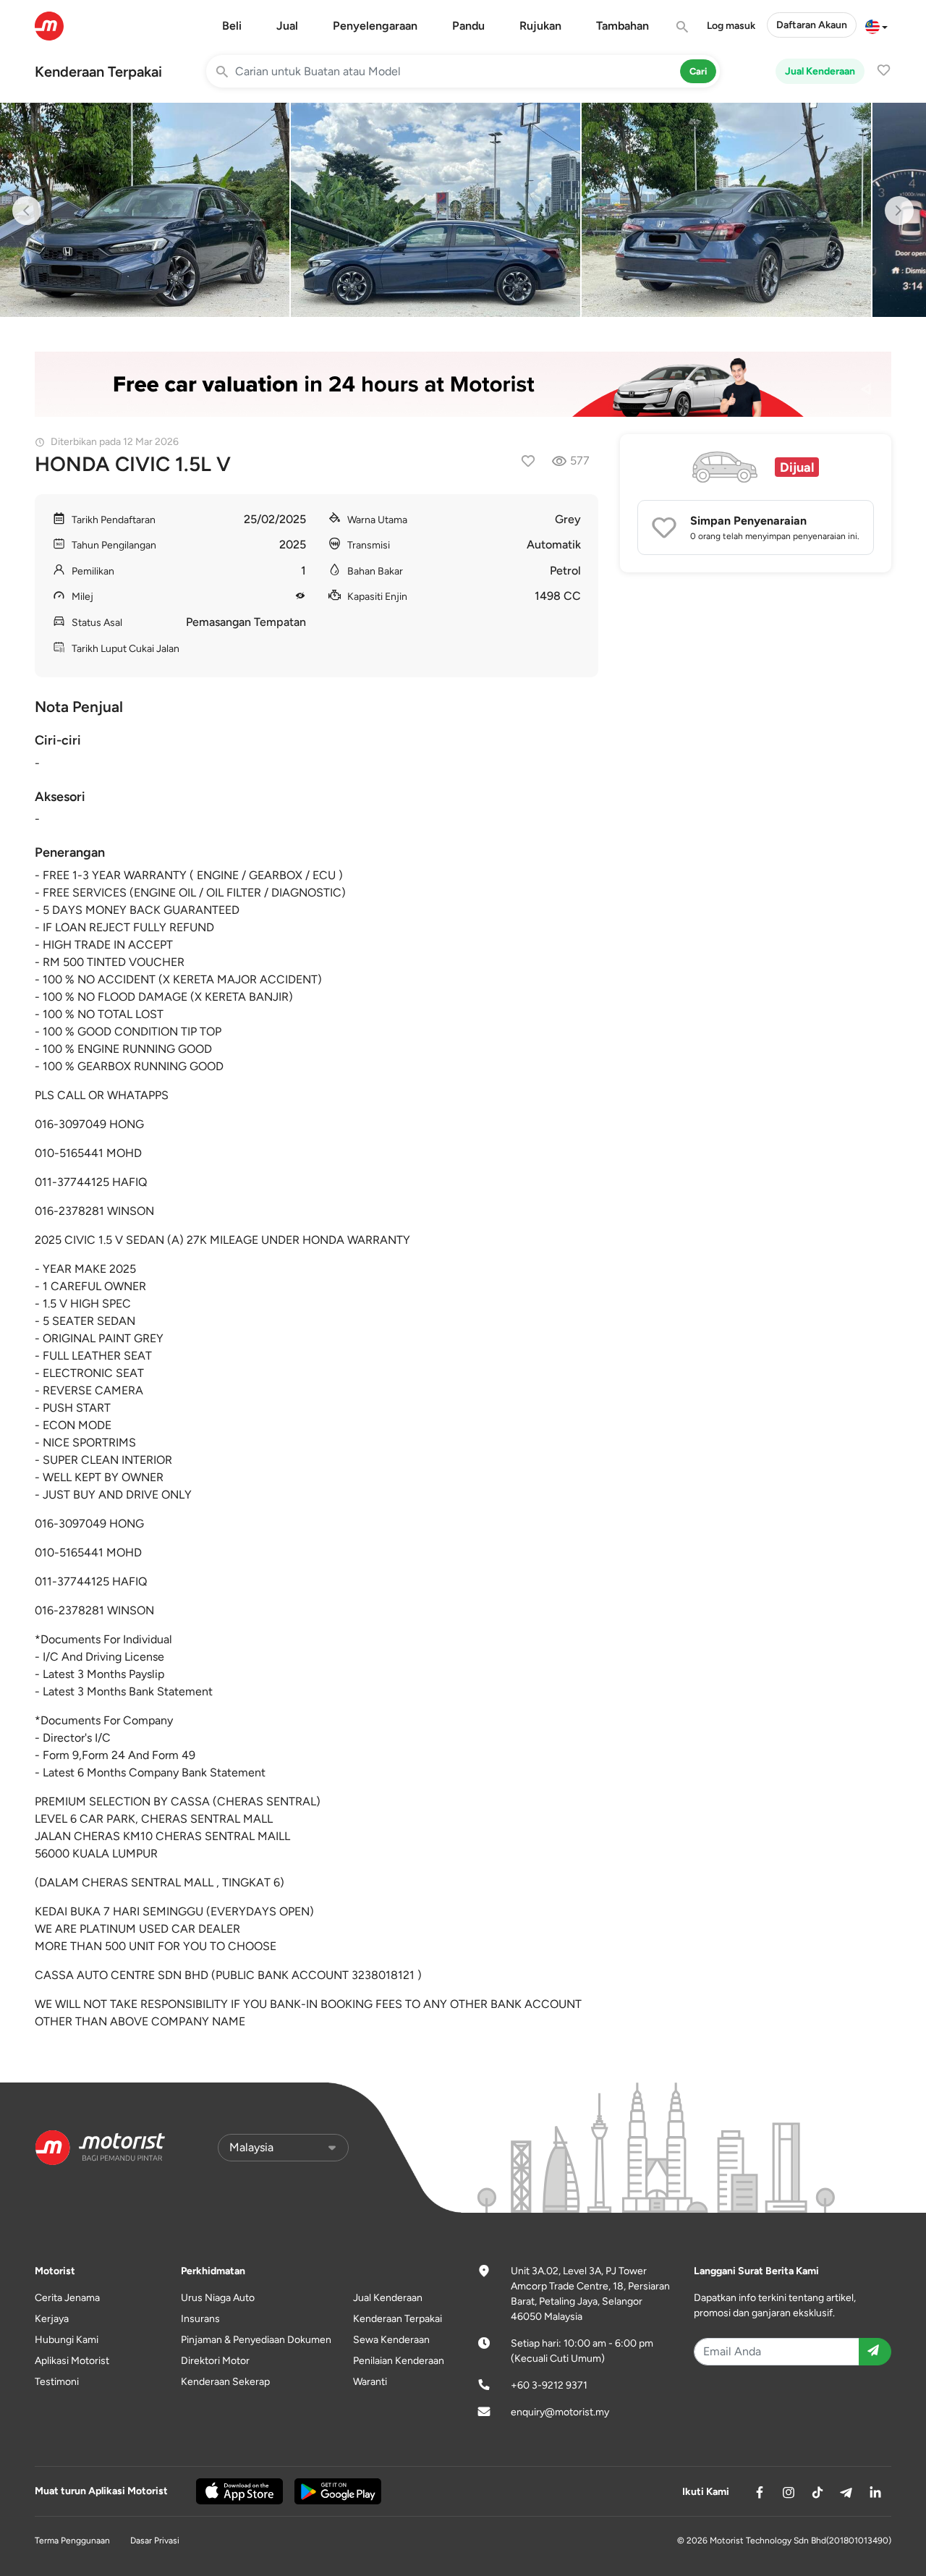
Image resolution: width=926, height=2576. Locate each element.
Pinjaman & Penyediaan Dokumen (256, 2340)
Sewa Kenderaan (391, 2340)
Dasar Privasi (155, 2541)
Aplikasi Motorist (72, 2361)
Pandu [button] (468, 26)
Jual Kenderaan (820, 71)
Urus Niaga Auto (218, 2298)
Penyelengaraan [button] (375, 26)
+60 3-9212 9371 (549, 2385)
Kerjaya (52, 2319)
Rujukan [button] (540, 26)
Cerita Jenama (67, 2298)
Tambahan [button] (623, 26)
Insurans (200, 2319)
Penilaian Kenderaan (399, 2361)
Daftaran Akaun (812, 25)
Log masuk (731, 26)
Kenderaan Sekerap (225, 2382)
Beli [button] (232, 26)
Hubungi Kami (67, 2340)
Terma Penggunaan (72, 2541)
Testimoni (57, 2382)
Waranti (370, 2382)
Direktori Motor (215, 2361)
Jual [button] (287, 26)
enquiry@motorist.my (560, 2412)
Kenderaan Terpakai (98, 72)
